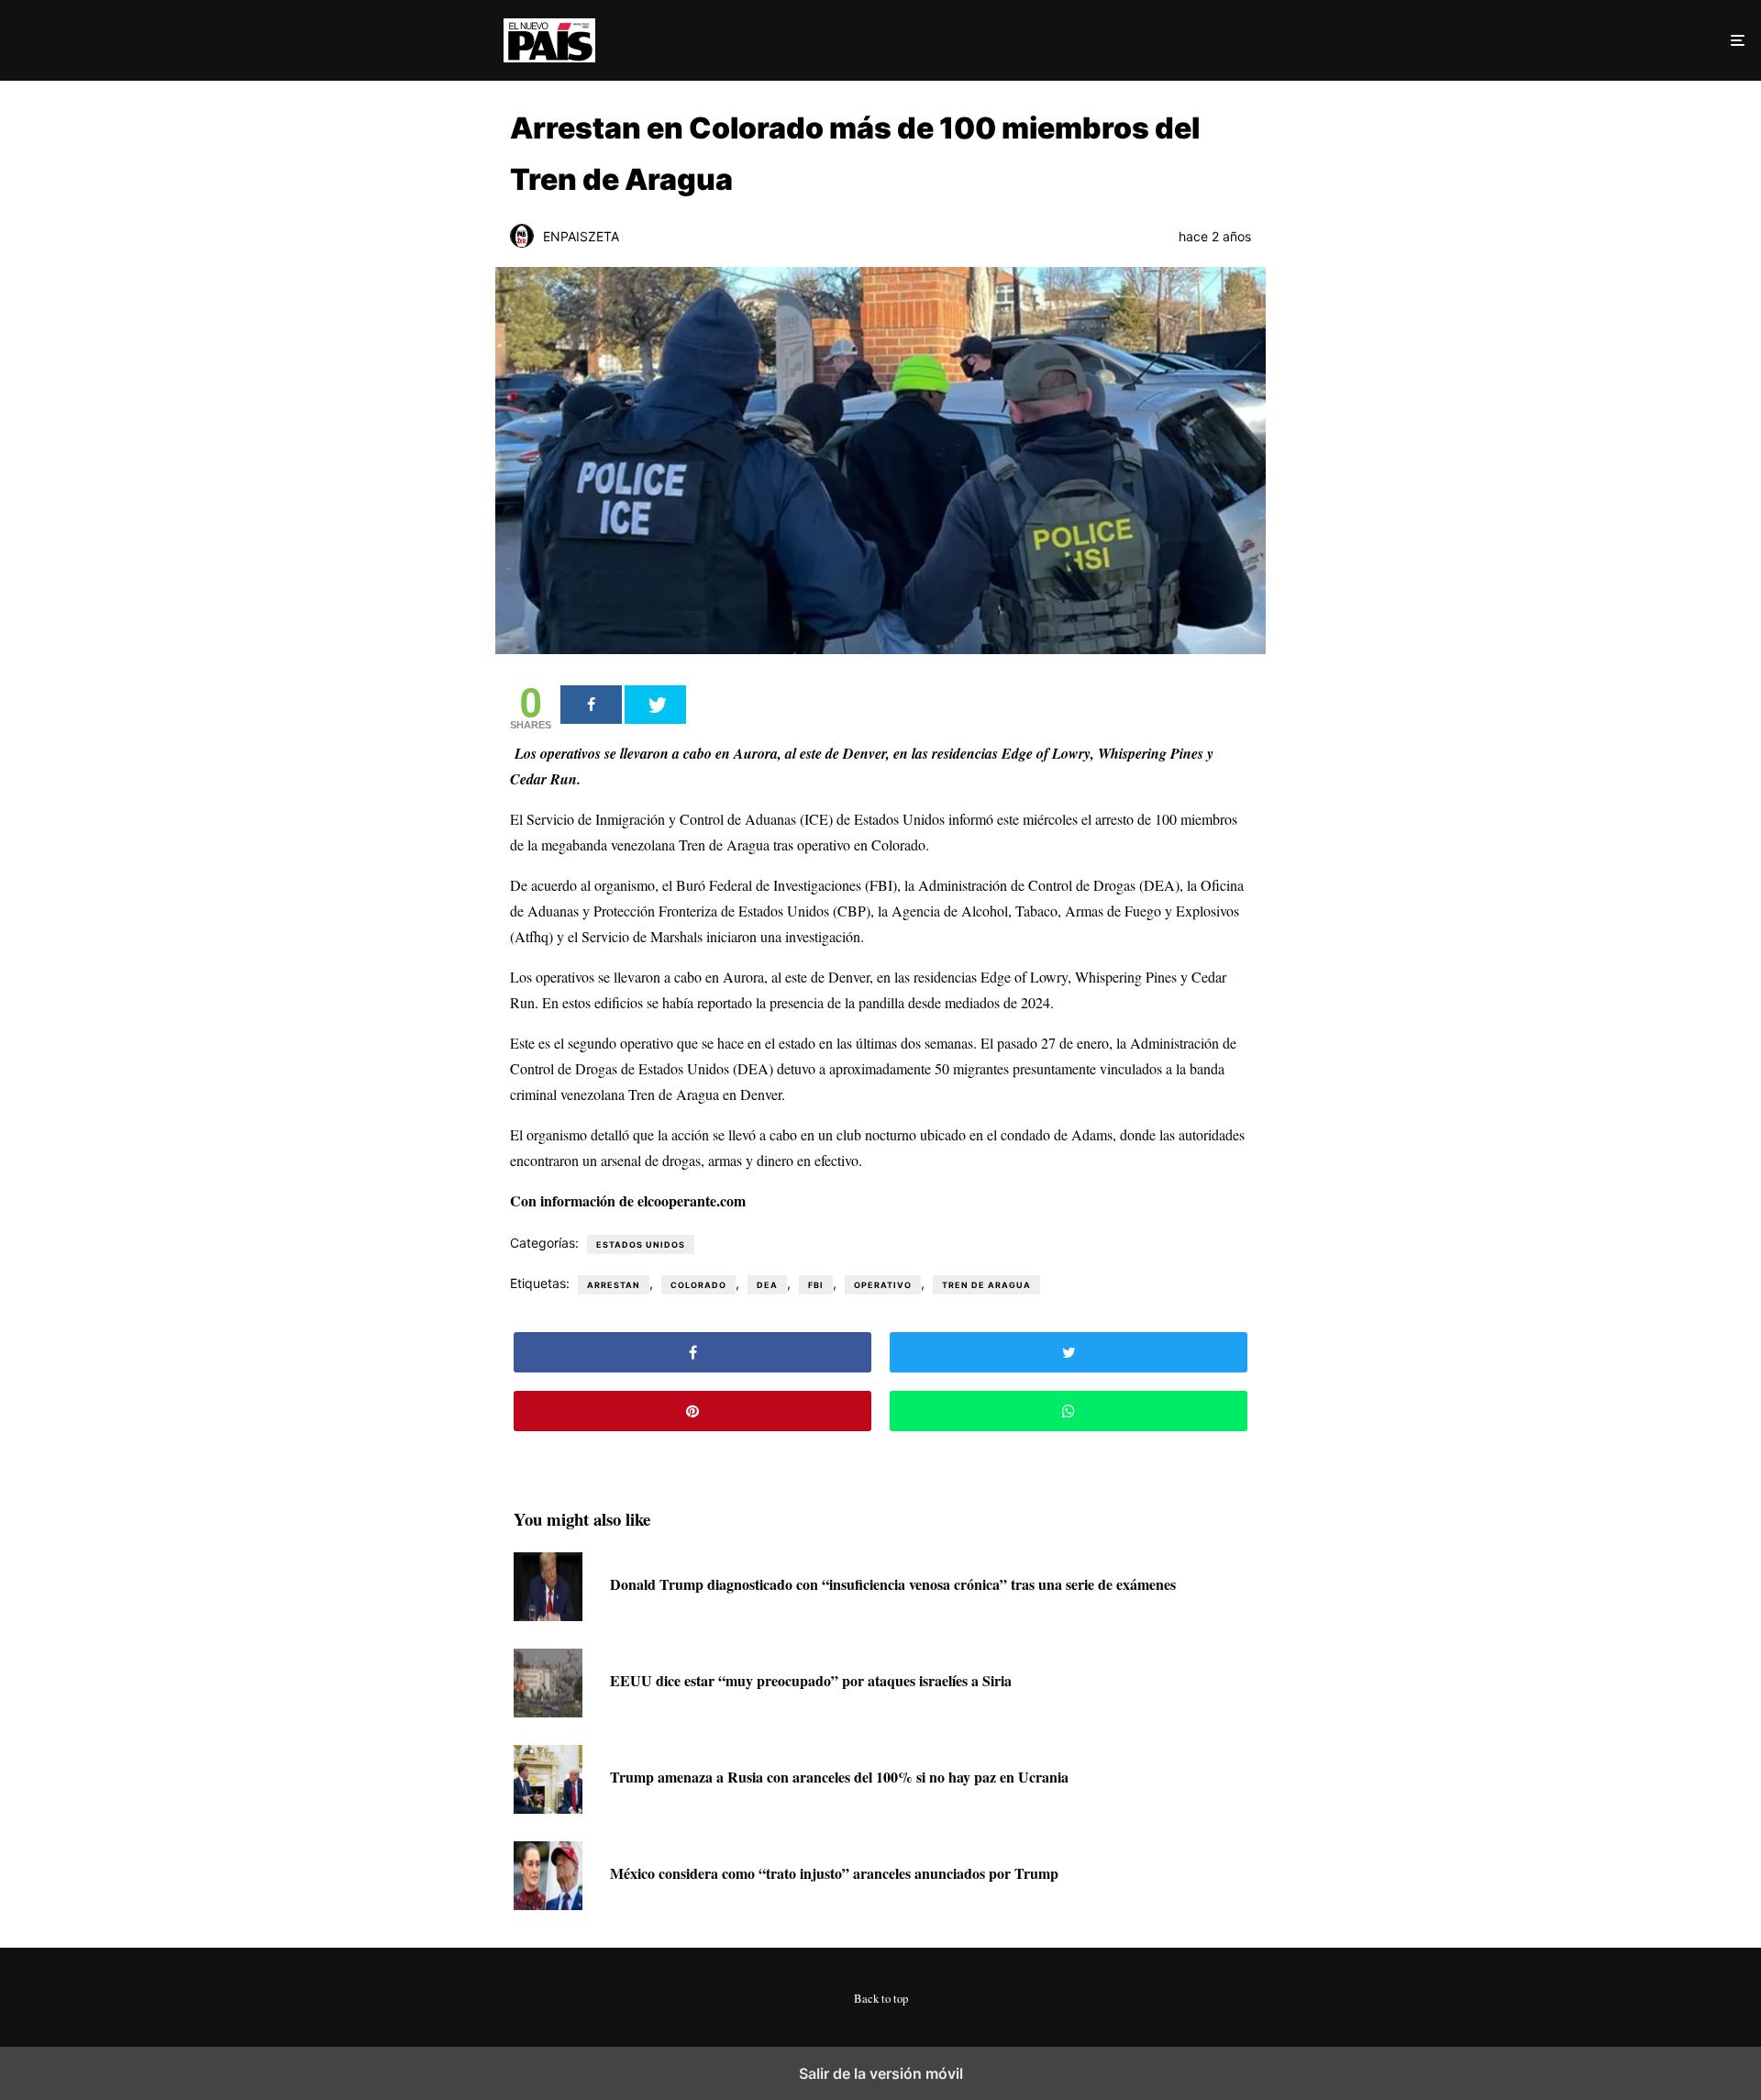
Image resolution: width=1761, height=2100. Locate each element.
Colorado (698, 1285)
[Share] (591, 705)
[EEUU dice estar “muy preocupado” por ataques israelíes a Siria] (548, 1711)
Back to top (881, 1998)
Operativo (883, 1285)
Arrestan (614, 1285)
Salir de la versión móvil (881, 2073)
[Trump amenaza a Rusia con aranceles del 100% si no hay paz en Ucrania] (548, 1808)
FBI (816, 1285)
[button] (1736, 40)
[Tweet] (655, 705)
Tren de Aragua (986, 1285)
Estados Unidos (641, 1244)
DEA (767, 1285)
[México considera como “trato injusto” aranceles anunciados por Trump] (548, 1904)
